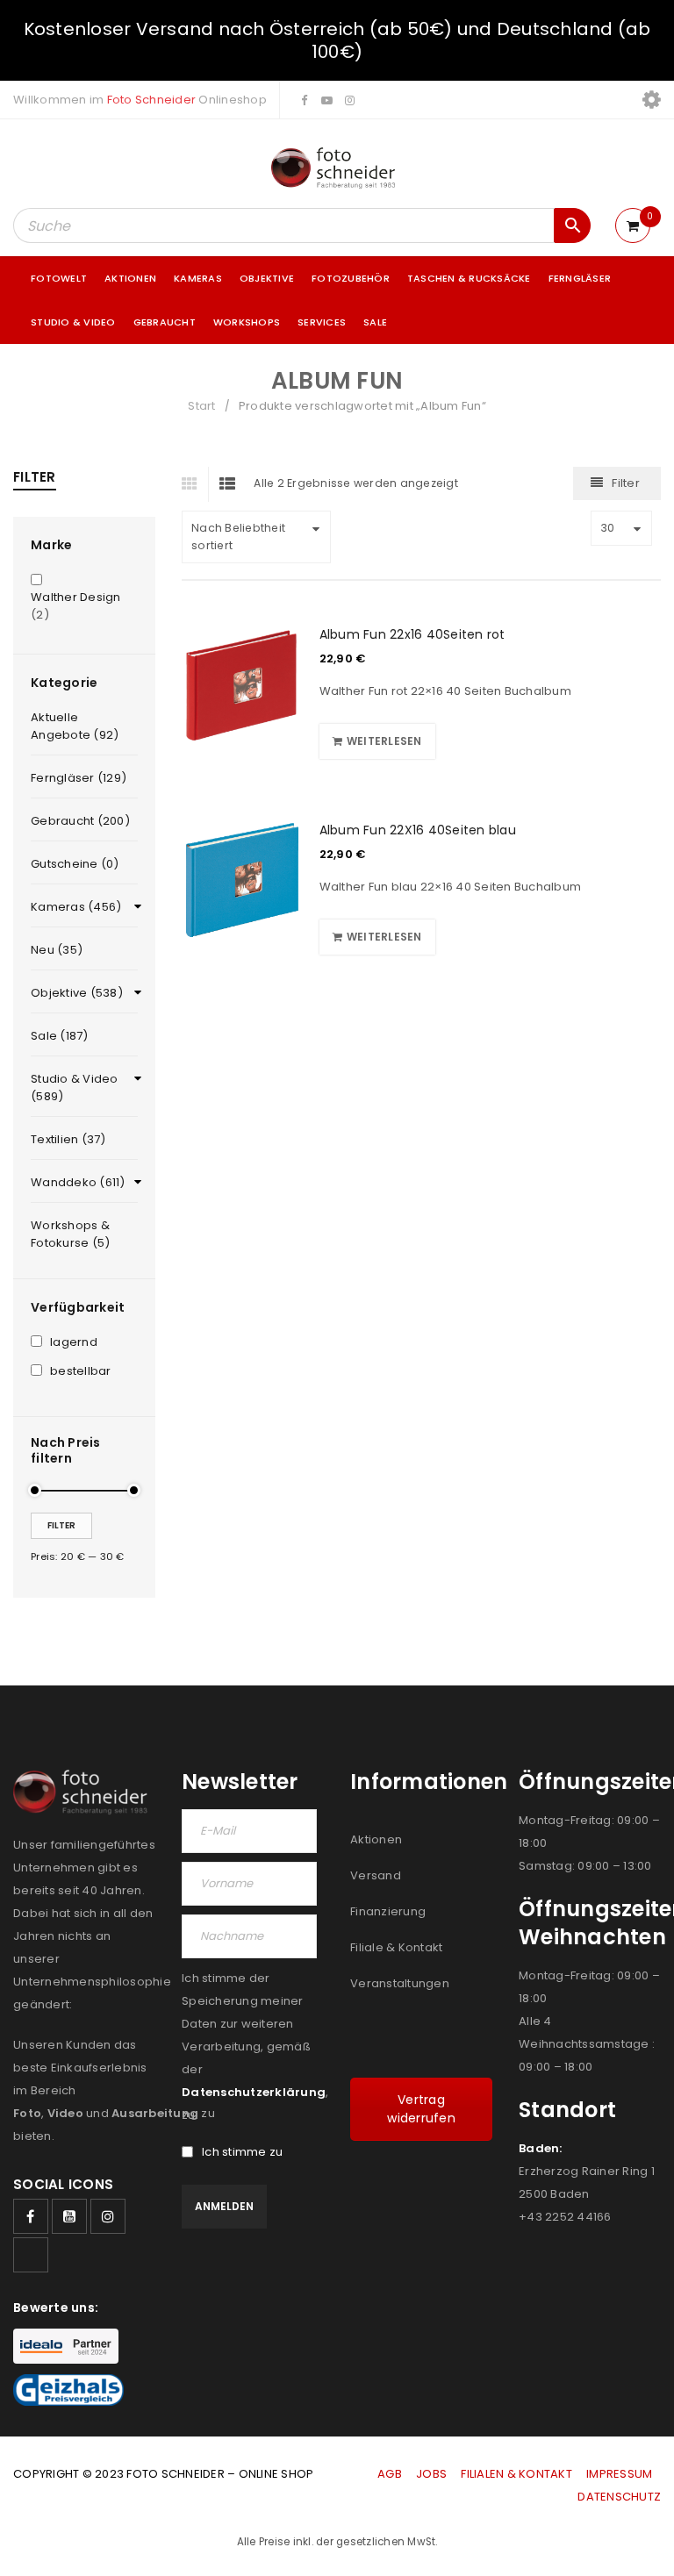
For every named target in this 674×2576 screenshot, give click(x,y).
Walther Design (76, 597)
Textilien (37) (68, 1139)
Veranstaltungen (400, 1983)
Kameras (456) (76, 907)
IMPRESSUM (619, 2474)
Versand (376, 1875)
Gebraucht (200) (80, 821)
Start (201, 406)
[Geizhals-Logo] (68, 2390)
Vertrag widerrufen (421, 2109)
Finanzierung (388, 1911)
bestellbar (81, 1371)
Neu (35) (57, 950)
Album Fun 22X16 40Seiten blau (418, 830)
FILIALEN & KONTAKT (516, 2474)
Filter (61, 1525)
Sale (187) (60, 1036)
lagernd (74, 1342)
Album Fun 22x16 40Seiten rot (412, 634)
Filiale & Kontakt (396, 1947)
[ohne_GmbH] (84, 1792)
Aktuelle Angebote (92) (75, 726)
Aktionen (376, 1839)
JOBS (431, 2474)
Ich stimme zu (242, 2152)
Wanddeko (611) (78, 1182)
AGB (391, 2474)
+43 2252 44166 (565, 2217)
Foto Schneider (152, 100)
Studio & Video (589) (75, 1088)
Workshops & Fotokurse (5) (70, 1234)
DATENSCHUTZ (619, 2497)
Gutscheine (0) (75, 864)
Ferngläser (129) (79, 778)
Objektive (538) (77, 993)
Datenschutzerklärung (254, 2092)
